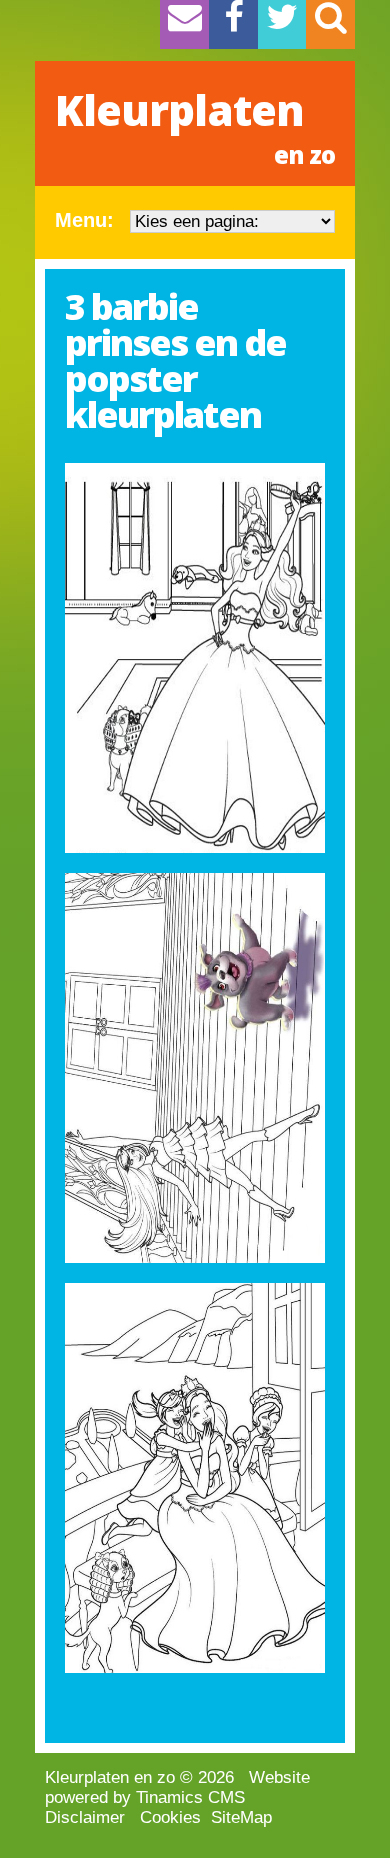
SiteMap (241, 1817)
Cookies (170, 1817)
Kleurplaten (195, 126)
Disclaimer (85, 1817)
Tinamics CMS (190, 1797)
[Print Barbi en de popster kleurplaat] (195, 658)
